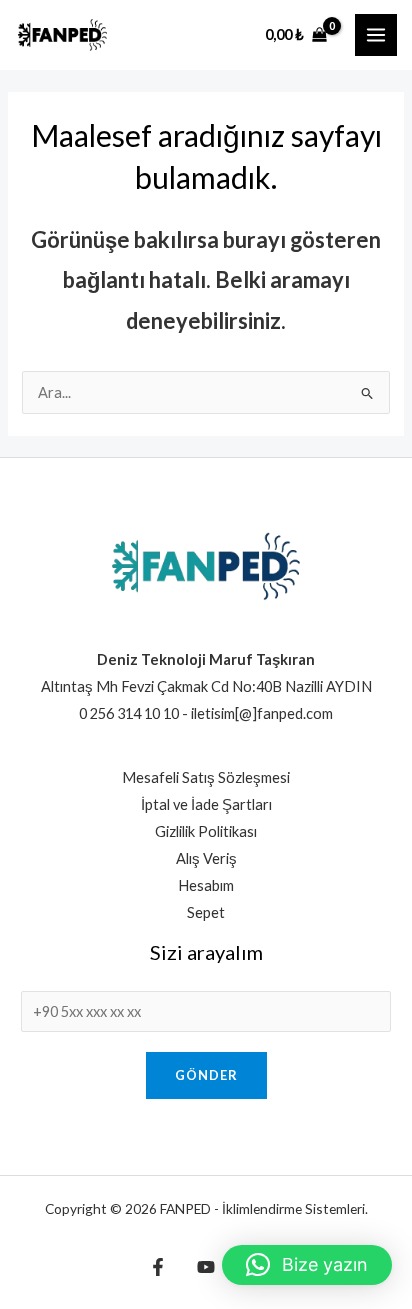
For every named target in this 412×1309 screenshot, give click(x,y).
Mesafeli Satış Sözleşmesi (206, 777)
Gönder (206, 1075)
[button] (307, 1265)
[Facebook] (158, 1267)
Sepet (206, 912)
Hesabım (206, 885)
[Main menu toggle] (376, 35)
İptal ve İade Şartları (206, 804)
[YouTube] (206, 1267)
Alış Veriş (206, 858)
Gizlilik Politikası (206, 831)
